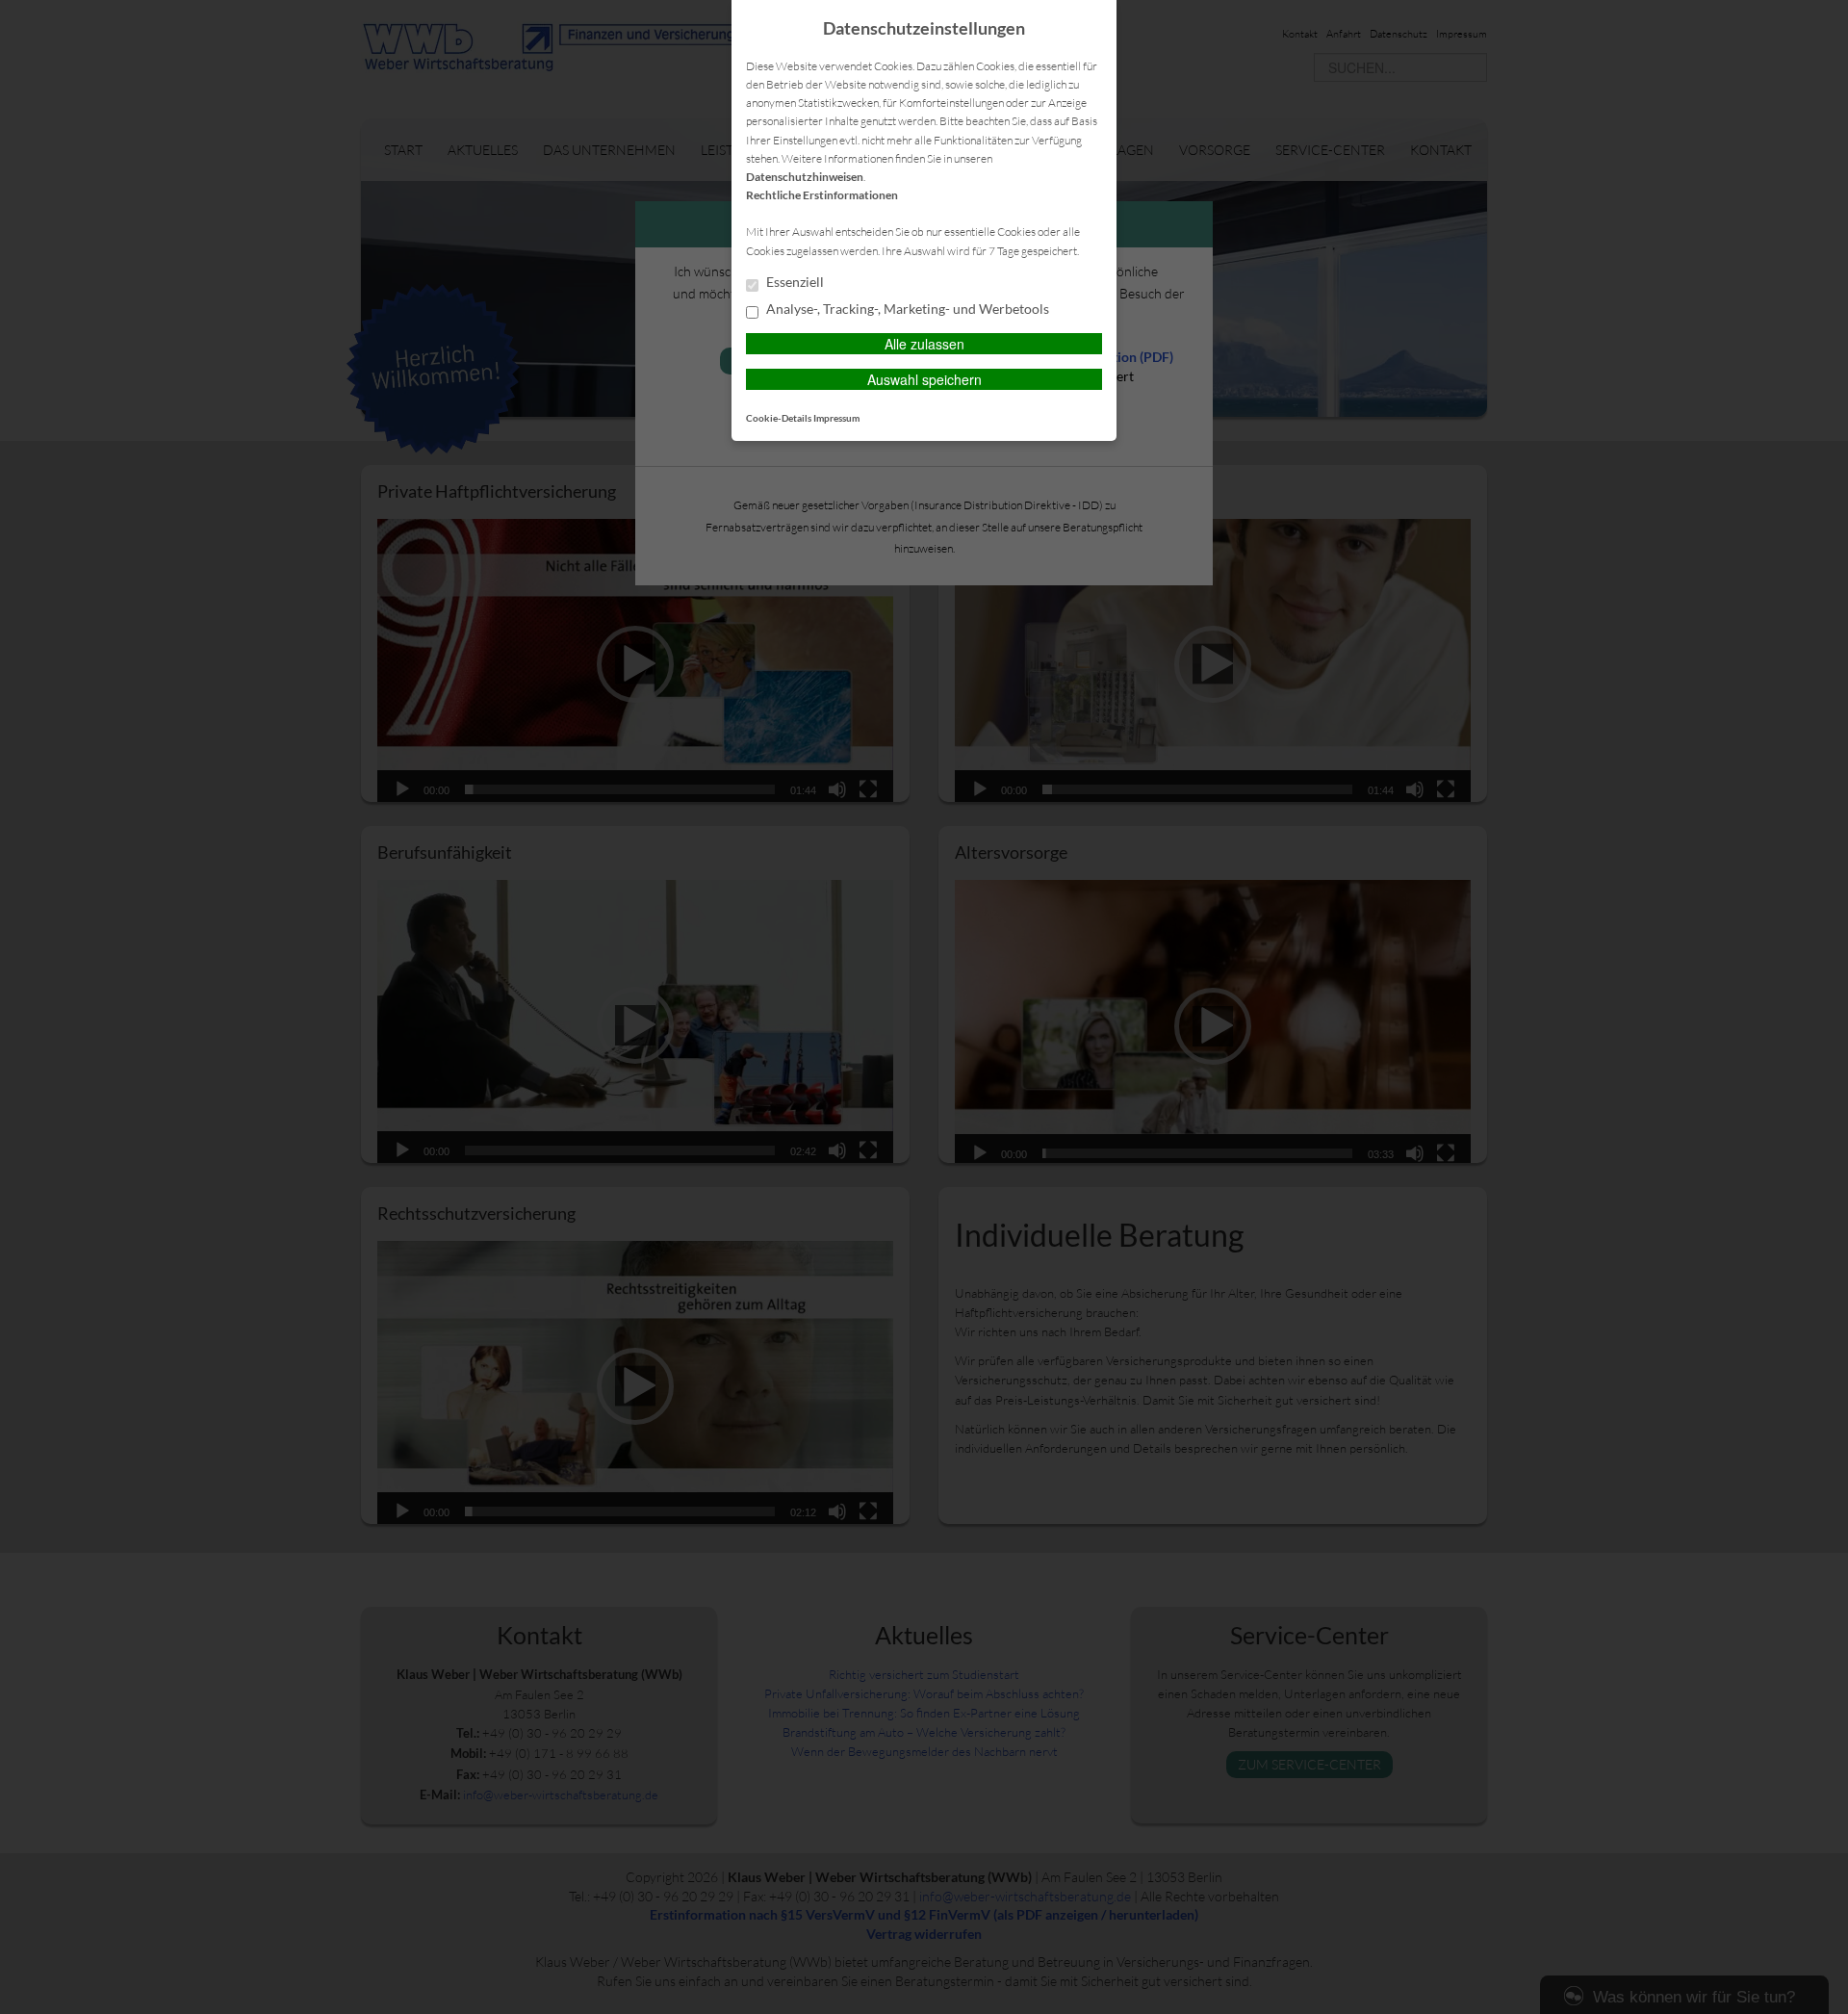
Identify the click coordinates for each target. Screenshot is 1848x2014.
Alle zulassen (924, 344)
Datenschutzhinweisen (805, 177)
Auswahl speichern (924, 379)
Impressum (836, 418)
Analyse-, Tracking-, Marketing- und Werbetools (906, 309)
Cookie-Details (779, 418)
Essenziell (794, 282)
